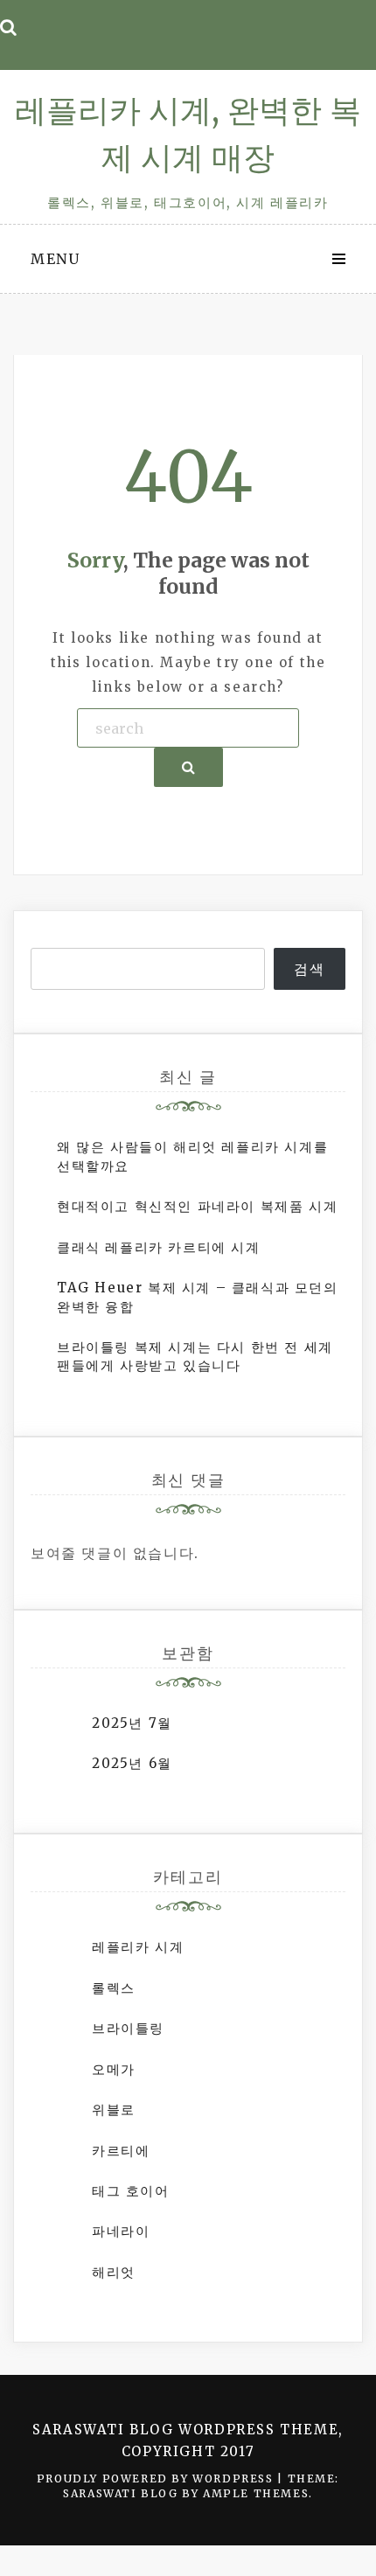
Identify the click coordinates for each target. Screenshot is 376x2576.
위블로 (114, 2110)
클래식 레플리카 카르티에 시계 (159, 1247)
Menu (55, 259)
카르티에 (121, 2151)
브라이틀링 (128, 2028)
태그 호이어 (131, 2191)
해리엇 (114, 2272)
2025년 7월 (132, 1723)
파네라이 (121, 2231)
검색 (309, 969)
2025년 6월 (132, 1763)
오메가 (114, 2069)
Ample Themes (256, 2493)
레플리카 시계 (138, 1947)
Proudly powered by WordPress (157, 2479)
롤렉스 (114, 1988)
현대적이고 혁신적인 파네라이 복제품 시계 (197, 1206)
